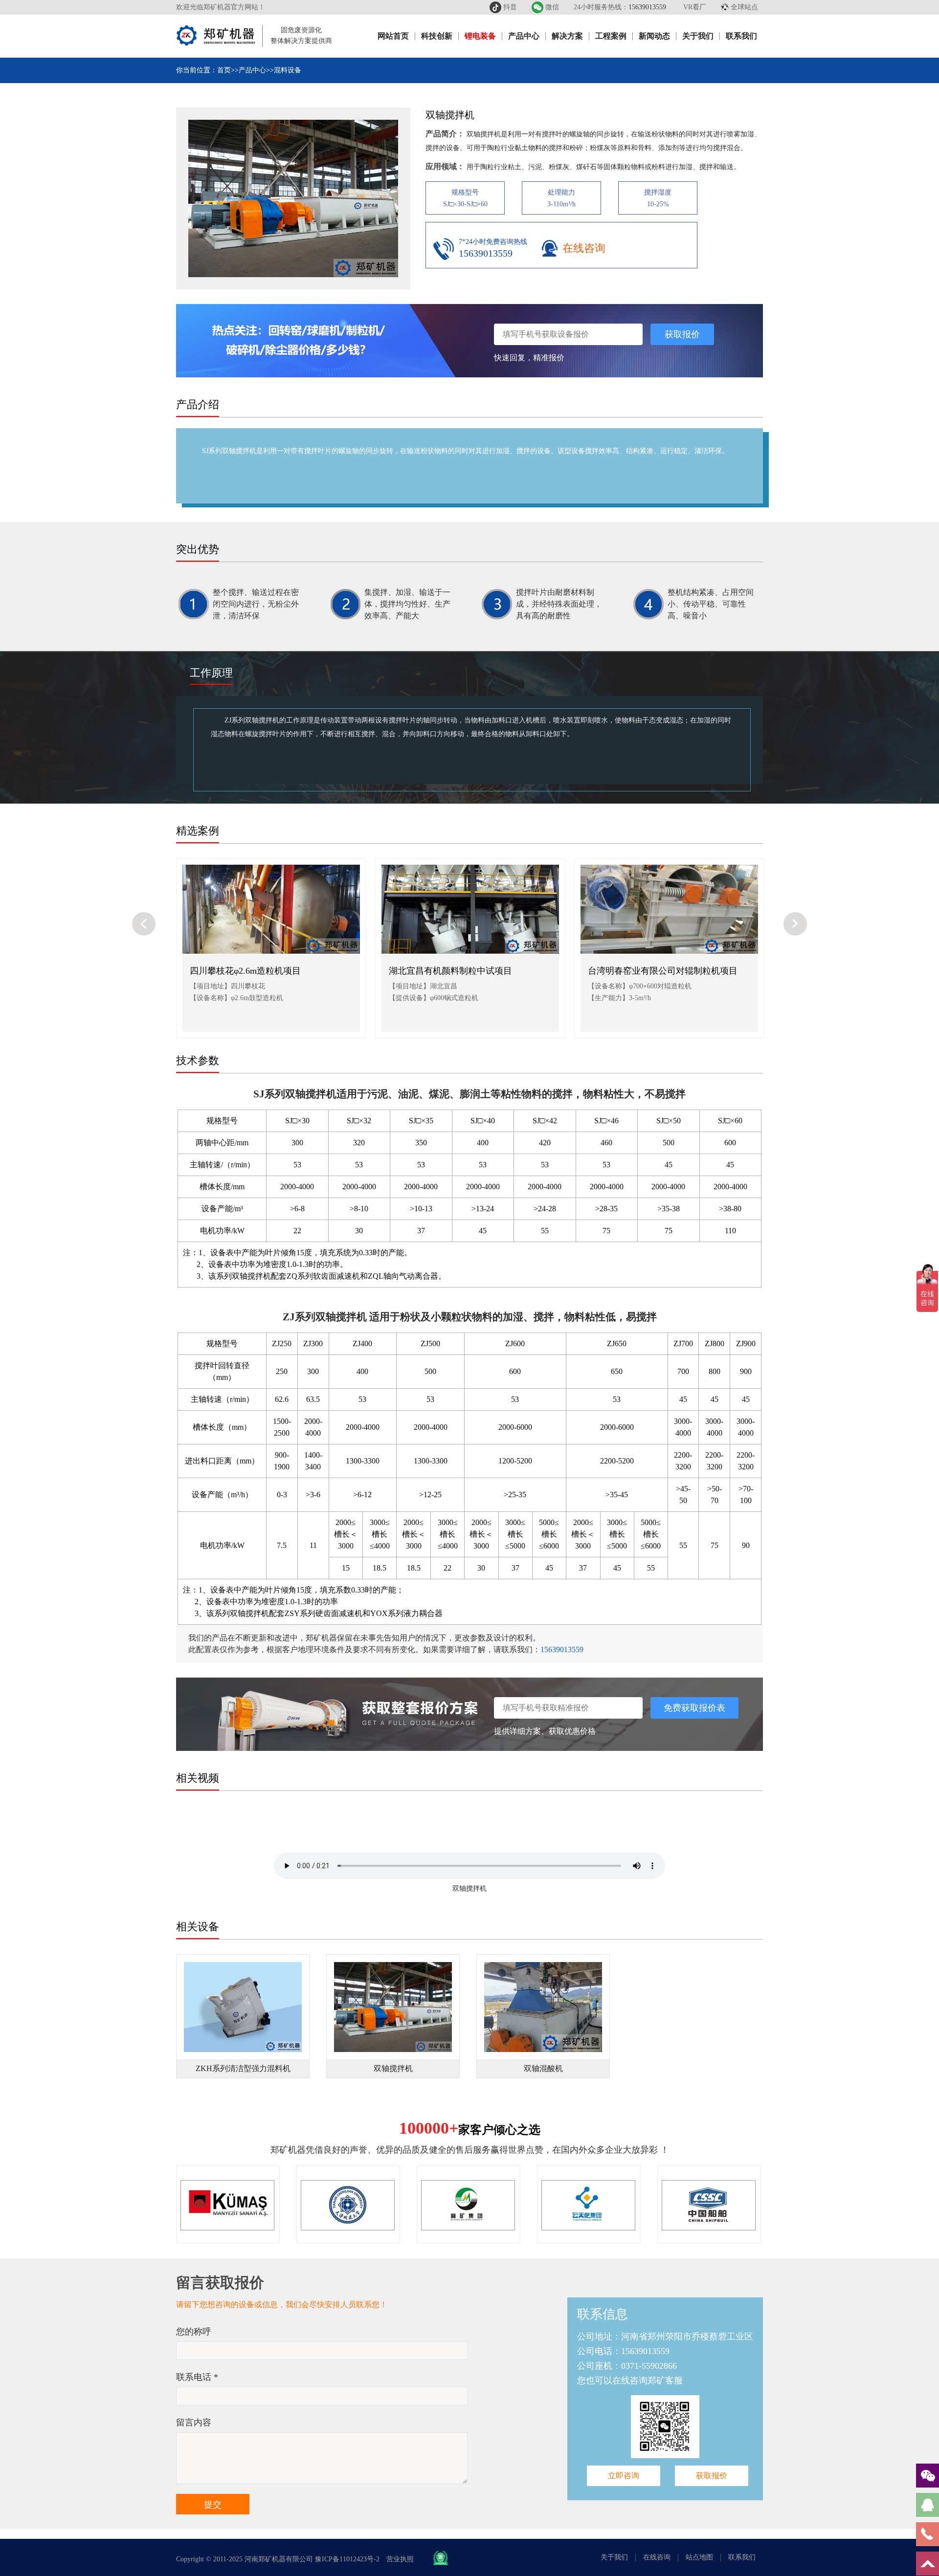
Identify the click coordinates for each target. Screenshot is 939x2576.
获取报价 (682, 334)
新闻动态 (654, 36)
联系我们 (741, 36)
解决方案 (567, 36)
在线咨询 (584, 248)
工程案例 (611, 36)
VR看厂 (695, 7)
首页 (224, 70)
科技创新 (437, 36)
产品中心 (524, 36)
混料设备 (288, 70)
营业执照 (400, 2559)
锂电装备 (480, 36)
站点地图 (699, 2557)
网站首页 (393, 36)
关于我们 (698, 36)
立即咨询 (624, 2476)
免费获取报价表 (694, 1708)
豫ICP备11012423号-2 (347, 2559)
